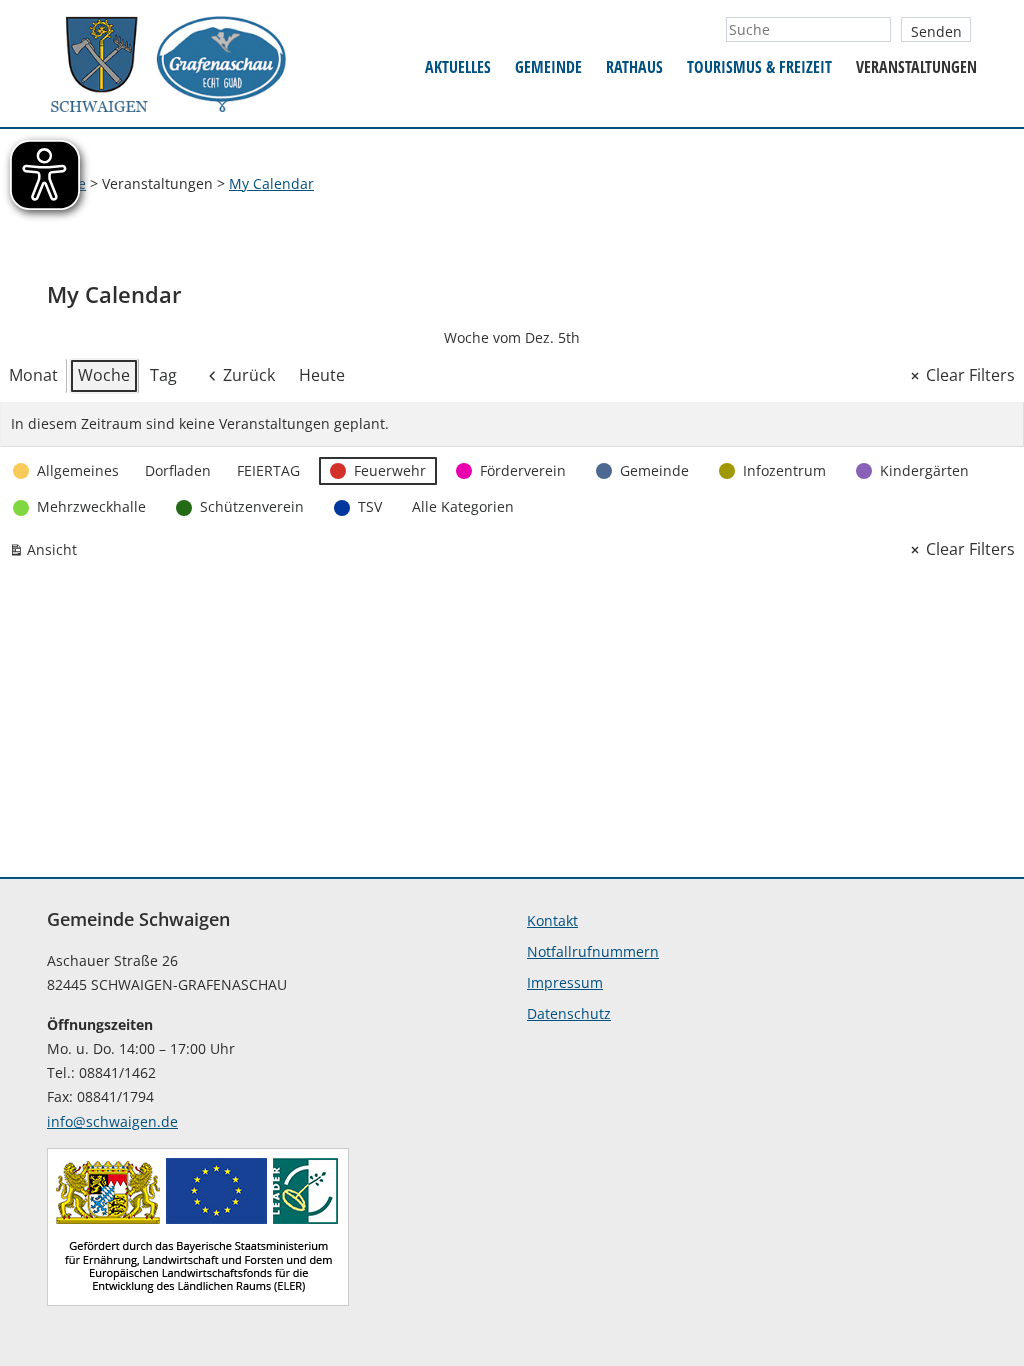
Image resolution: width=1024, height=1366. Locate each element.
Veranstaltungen (916, 67)
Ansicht (47, 553)
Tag (163, 375)
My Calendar (271, 183)
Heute (322, 375)
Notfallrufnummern (593, 951)
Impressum (565, 982)
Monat (33, 375)
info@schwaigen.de (112, 1121)
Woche (104, 375)
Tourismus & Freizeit (759, 67)
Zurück (249, 375)
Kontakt (552, 920)
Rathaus (634, 67)
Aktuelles (458, 67)
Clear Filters (970, 375)
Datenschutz (569, 1013)
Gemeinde (548, 67)
